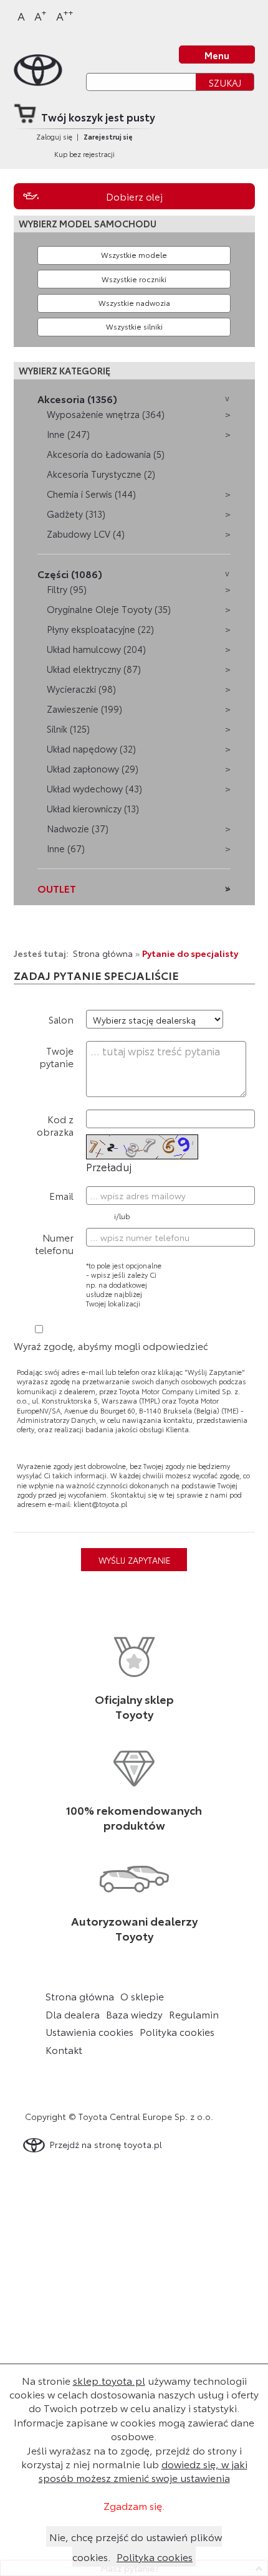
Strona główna (103, 953)
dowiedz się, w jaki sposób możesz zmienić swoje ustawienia (143, 2470)
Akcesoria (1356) (77, 398)
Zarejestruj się (108, 136)
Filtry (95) (67, 589)
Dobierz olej (134, 196)
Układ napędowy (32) (91, 749)
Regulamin (194, 2014)
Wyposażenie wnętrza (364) (106, 414)
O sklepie (142, 1996)
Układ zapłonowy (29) (93, 768)
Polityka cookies (177, 2032)
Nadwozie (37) (78, 828)
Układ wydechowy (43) (94, 788)
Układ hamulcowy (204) (96, 649)
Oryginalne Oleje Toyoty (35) (109, 609)
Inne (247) (68, 434)
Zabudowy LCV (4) (86, 534)
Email (61, 1195)
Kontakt (64, 2050)
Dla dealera (73, 2014)
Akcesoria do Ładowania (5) (106, 454)
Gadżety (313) (76, 514)
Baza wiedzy (134, 2014)
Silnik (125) (68, 729)
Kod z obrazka (55, 1125)
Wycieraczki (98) (81, 689)
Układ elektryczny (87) (94, 669)
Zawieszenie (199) (84, 709)
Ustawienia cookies (89, 2032)
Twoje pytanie (56, 1056)
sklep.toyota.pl (109, 2380)
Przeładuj (109, 1166)
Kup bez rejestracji (84, 154)
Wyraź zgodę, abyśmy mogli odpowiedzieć (111, 1345)
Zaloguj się (54, 136)
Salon (61, 1019)
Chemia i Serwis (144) (91, 494)
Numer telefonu (54, 1243)
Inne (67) (66, 848)
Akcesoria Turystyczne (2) (101, 474)
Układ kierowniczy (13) (93, 808)
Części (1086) (70, 573)
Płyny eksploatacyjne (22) (100, 629)
